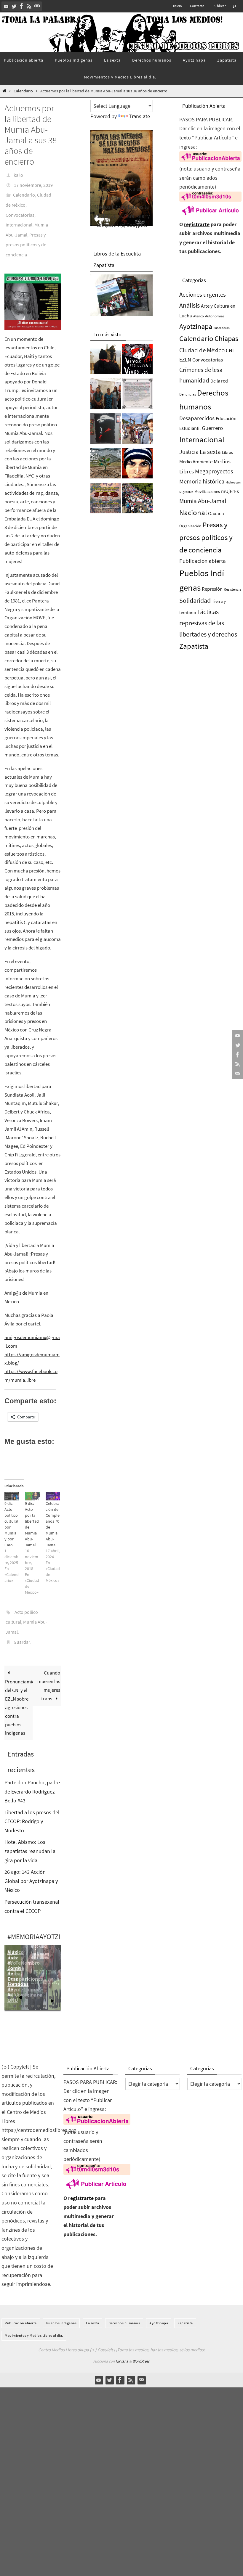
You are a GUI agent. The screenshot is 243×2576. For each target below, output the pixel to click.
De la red (219, 381)
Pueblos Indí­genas (61, 2301)
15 (44, 1984)
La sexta (210, 452)
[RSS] (29, 6)
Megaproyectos (214, 471)
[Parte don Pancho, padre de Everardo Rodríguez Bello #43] (137, 395)
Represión (212, 589)
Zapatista (194, 646)
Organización (190, 526)
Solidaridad (195, 600)
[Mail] (37, 6)
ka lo (18, 174)
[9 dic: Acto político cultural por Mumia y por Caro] (12, 1481)
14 (39, 1984)
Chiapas (226, 339)
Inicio (178, 6)
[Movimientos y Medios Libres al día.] (106, 361)
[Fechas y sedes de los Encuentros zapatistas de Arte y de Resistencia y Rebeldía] (106, 465)
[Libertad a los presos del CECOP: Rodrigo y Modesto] (106, 395)
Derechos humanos (124, 2301)
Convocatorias (20, 208)
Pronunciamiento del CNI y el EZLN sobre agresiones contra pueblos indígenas (19, 1686)
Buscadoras (222, 328)
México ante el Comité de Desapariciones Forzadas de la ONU (25, 1954)
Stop (57, 1980)
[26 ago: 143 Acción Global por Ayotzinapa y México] (106, 500)
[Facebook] (22, 6)
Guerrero (212, 428)
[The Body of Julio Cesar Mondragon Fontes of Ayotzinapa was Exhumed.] (137, 465)
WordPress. (141, 2340)
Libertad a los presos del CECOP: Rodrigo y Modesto (32, 1800)
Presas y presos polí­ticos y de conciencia (26, 232)
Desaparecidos (197, 418)
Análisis (190, 305)
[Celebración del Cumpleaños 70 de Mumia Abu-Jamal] (53, 1481)
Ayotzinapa (196, 326)
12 (27, 1984)
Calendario (23, 91)
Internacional (19, 216)
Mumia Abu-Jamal (203, 501)
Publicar (219, 6)
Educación (226, 418)
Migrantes (186, 492)
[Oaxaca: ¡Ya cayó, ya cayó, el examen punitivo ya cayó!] (137, 500)
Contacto (197, 6)
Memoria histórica (202, 481)
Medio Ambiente (196, 462)
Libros (227, 453)
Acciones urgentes (203, 294)
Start (53, 1980)
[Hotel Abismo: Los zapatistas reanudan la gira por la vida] (106, 430)
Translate (139, 116)
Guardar (22, 1621)
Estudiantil (190, 428)
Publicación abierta (203, 561)
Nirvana (122, 2340)
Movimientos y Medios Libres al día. (34, 2314)
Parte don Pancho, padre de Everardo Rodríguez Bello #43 (32, 1770)
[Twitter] (14, 6)
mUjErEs (230, 491)
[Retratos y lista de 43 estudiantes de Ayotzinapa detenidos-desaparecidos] (137, 361)
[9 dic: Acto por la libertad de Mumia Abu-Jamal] (32, 1481)
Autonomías (215, 316)
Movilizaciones (207, 491)
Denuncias (188, 394)
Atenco (199, 316)
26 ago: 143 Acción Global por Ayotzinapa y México (31, 1860)
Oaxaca (216, 513)
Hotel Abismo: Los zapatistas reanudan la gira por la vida (30, 1830)
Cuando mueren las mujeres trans (49, 1664)
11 (21, 1984)
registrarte (197, 224)
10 (15, 1984)
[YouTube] (6, 6)
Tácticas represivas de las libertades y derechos (208, 623)
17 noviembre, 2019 (33, 183)
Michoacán (233, 482)
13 (33, 1984)
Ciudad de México (202, 350)
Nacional (193, 513)
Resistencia (233, 589)
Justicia (189, 452)
